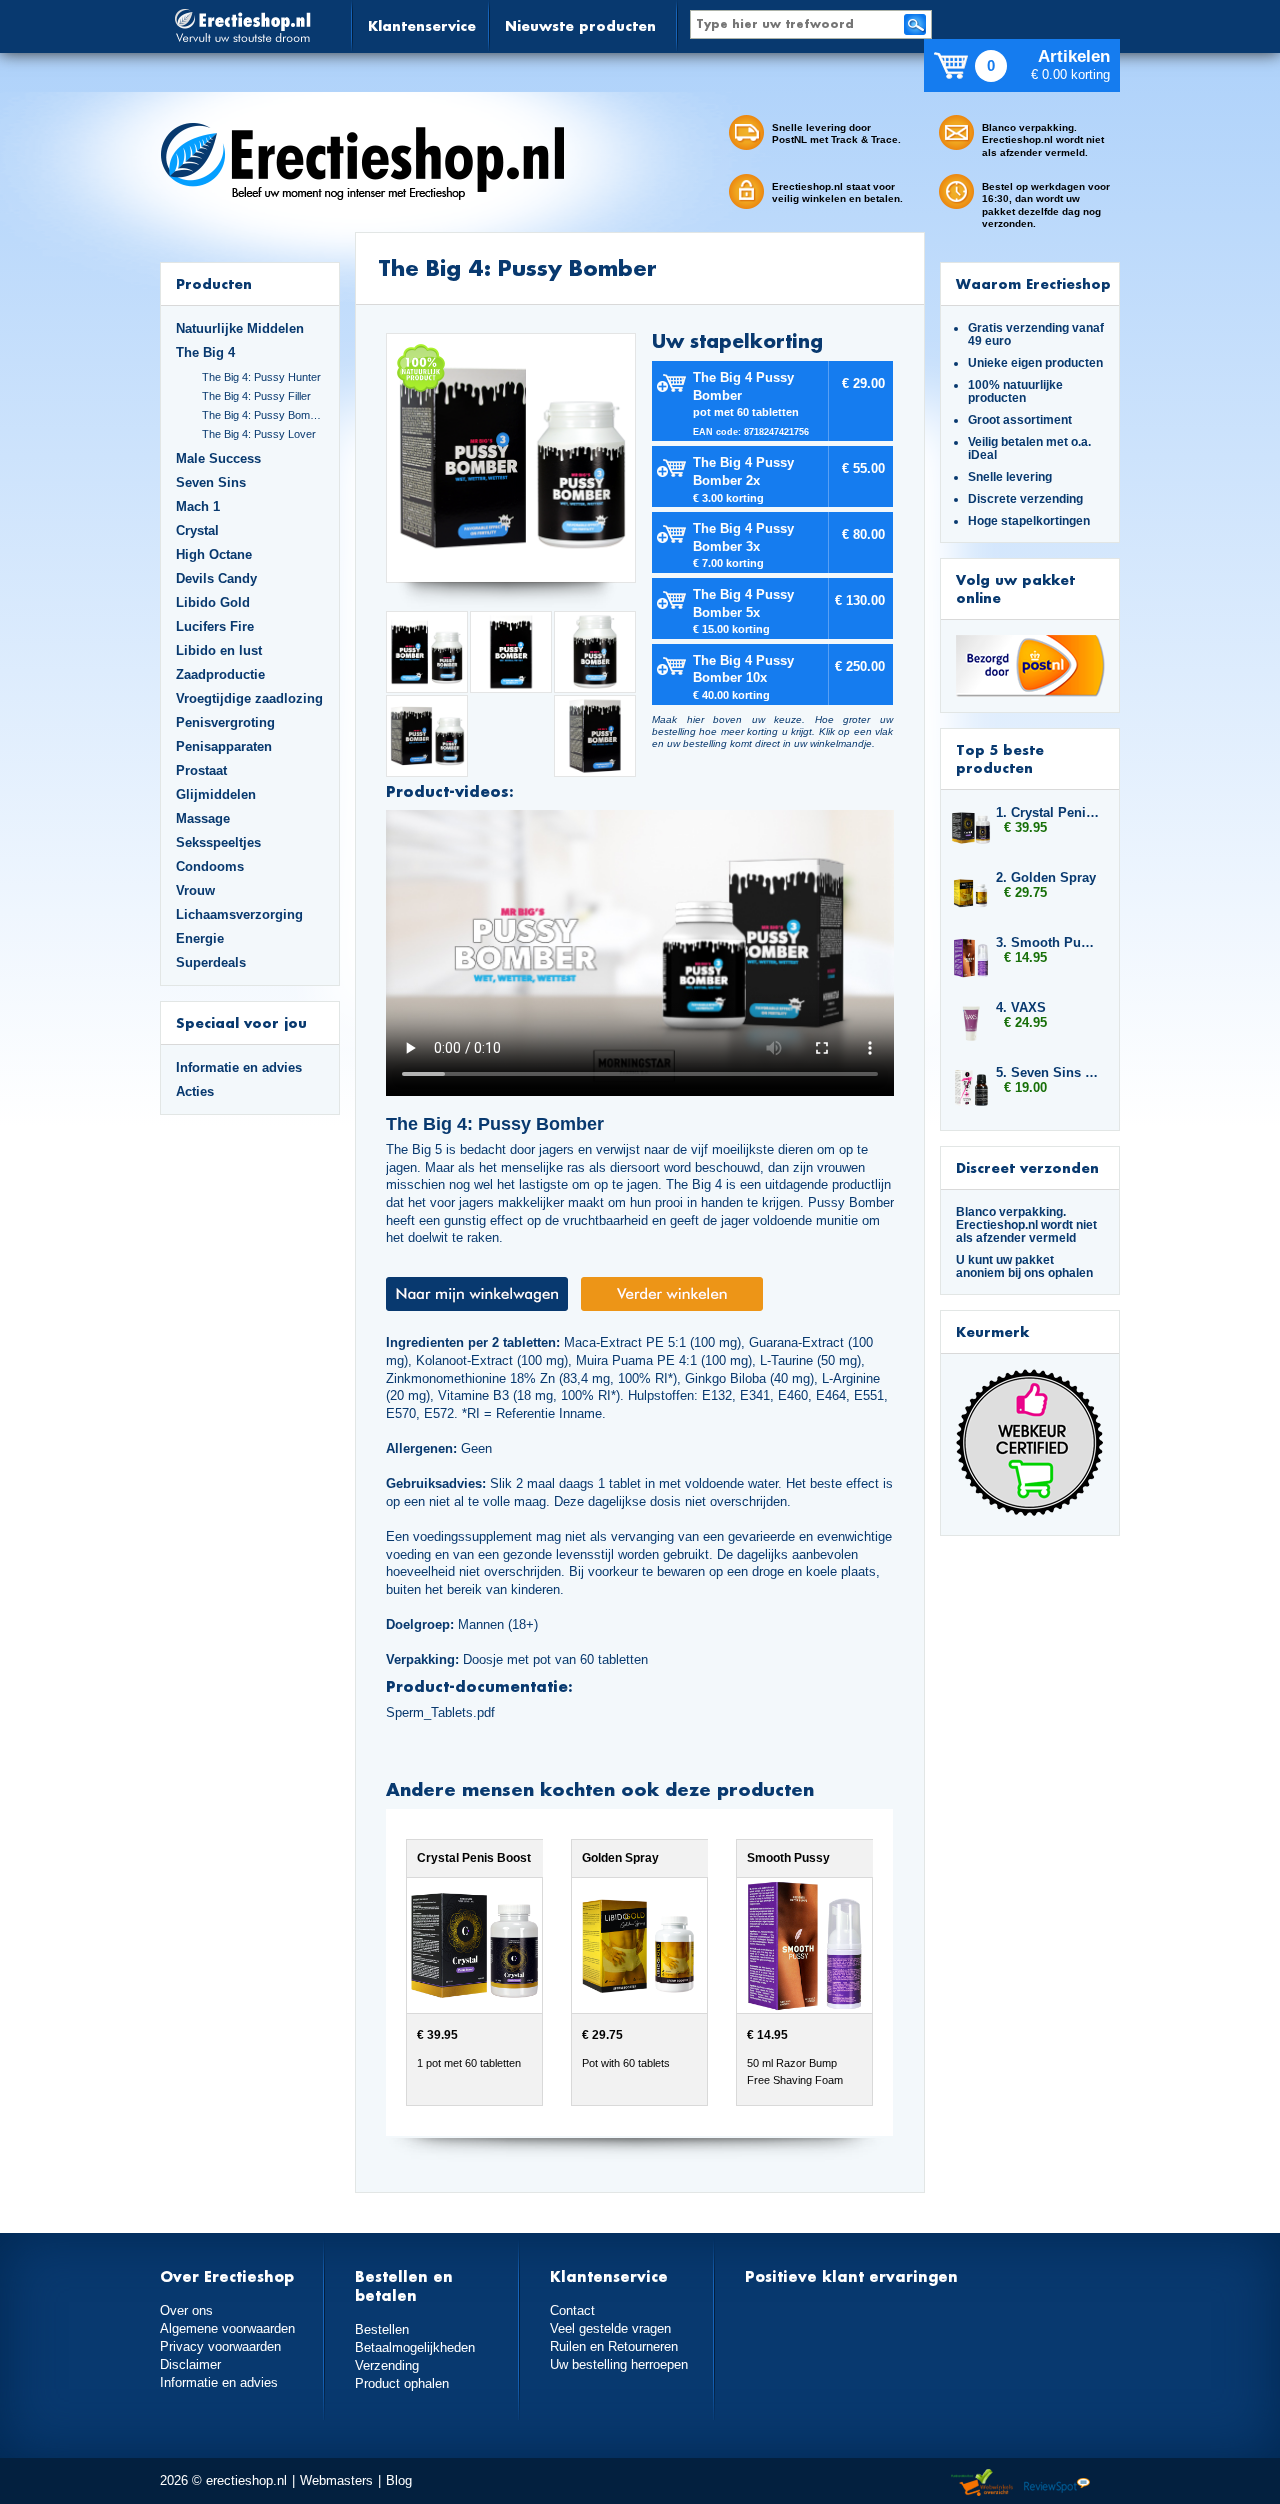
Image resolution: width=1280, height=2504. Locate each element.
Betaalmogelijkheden (415, 2347)
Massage (203, 818)
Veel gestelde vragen (610, 2328)
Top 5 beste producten (1000, 758)
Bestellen (382, 2329)
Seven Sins (211, 482)
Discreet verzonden (1027, 1167)
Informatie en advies (239, 1067)
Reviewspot (1057, 2483)
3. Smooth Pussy (1048, 942)
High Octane (214, 554)
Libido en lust (219, 650)
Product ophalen (402, 2383)
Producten (214, 283)
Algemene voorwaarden (227, 2328)
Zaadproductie (220, 674)
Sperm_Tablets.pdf (440, 1712)
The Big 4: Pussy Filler (256, 396)
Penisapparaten (224, 746)
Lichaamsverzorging (239, 914)
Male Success (218, 458)
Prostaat (201, 770)
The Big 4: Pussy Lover (259, 434)
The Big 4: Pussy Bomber (263, 415)
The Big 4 (205, 352)
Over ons (186, 2310)
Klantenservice (422, 25)
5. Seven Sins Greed (1048, 1072)
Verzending (387, 2365)
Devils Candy (216, 578)
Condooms (210, 866)
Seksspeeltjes (218, 842)
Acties (195, 1091)
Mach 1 (198, 506)
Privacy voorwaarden (220, 2346)
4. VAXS (1021, 1007)
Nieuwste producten (580, 25)
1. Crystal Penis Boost (1048, 812)
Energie (200, 938)
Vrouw (195, 890)
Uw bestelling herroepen (619, 2364)
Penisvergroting (225, 722)
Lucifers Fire (215, 626)
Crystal (197, 530)
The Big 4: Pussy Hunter (261, 377)
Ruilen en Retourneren (614, 2346)
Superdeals (211, 962)
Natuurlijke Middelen (240, 328)
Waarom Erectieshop (1033, 283)
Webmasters (336, 2480)
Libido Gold (213, 602)
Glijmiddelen (216, 794)
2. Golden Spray (1046, 877)
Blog (399, 2480)
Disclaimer (190, 2364)
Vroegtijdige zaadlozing (249, 698)
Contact (572, 2310)
